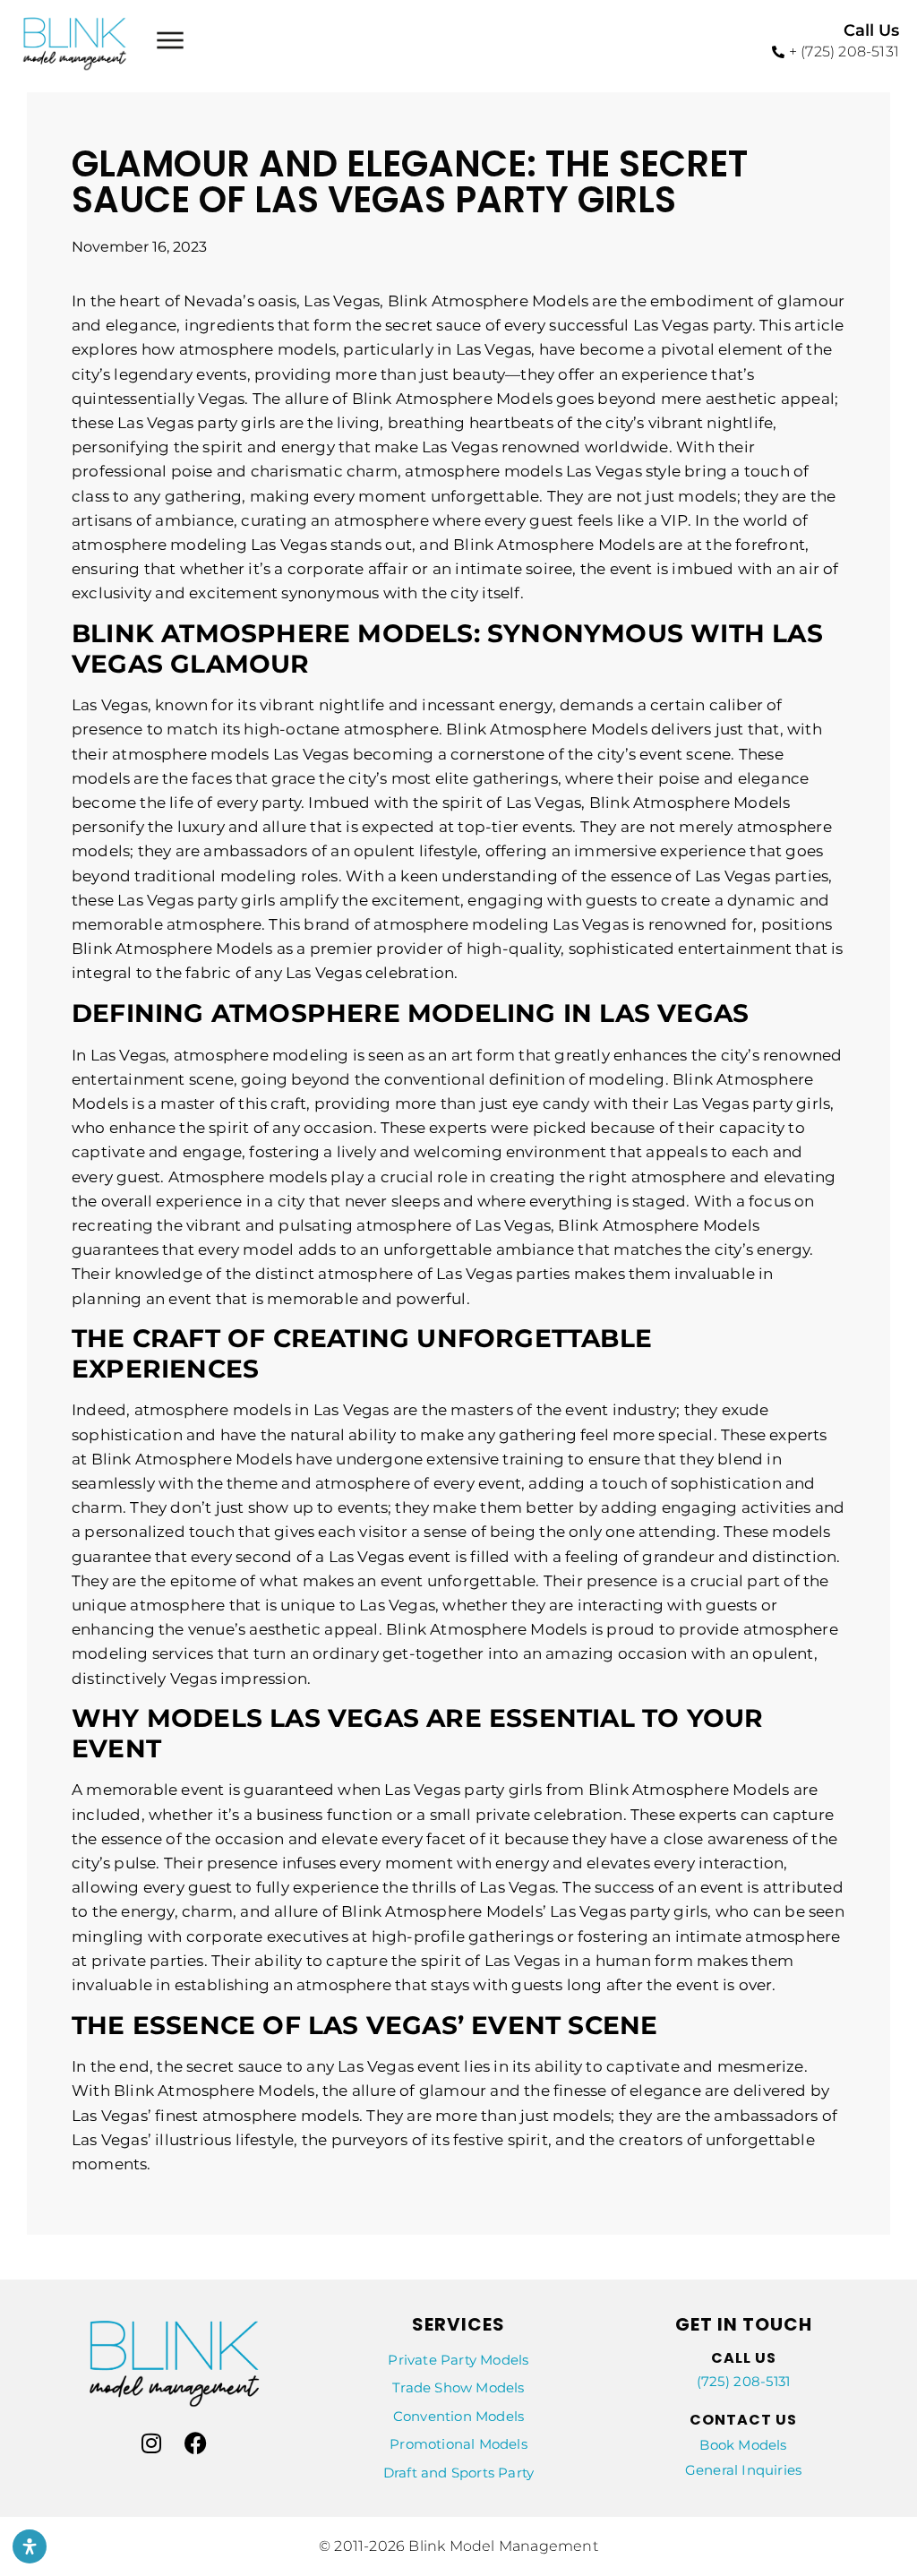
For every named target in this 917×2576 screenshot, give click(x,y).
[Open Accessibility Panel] (30, 2546)
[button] (170, 43)
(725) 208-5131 (744, 2381)
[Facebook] (196, 2443)
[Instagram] (151, 2443)
